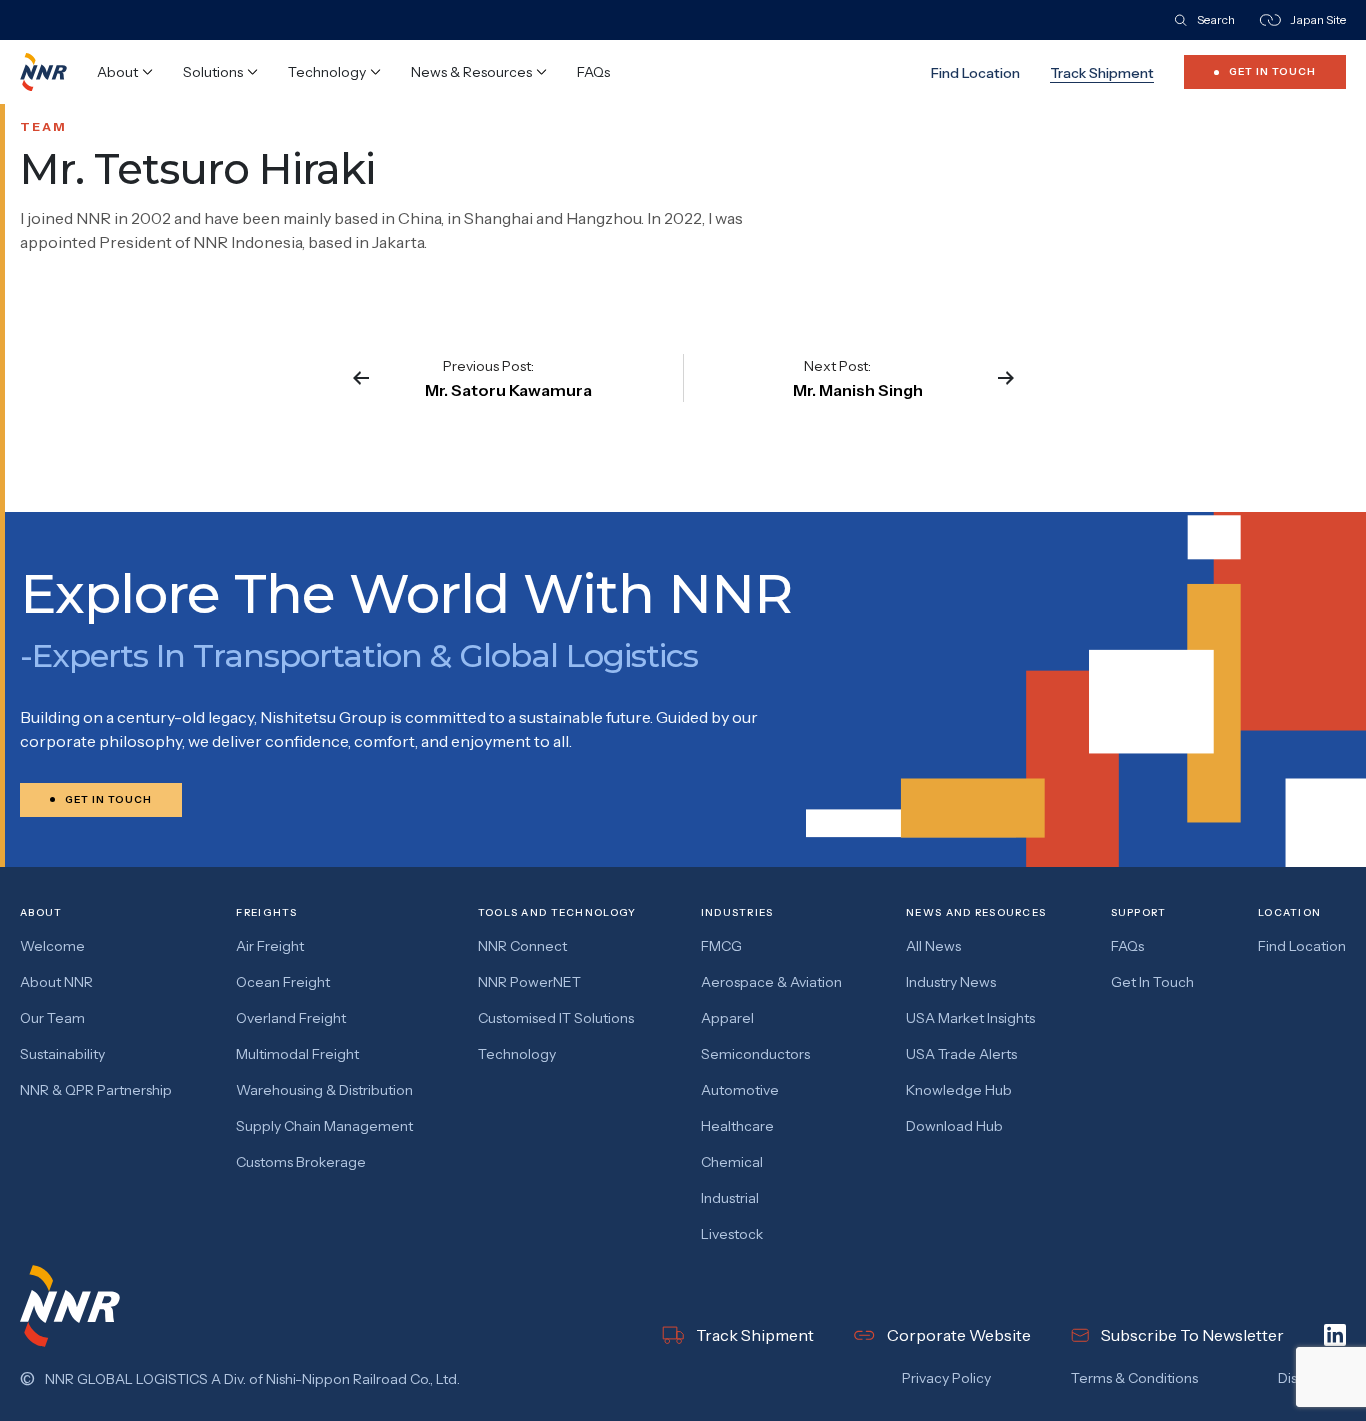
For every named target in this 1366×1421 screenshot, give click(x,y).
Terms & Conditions (1134, 1378)
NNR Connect (522, 946)
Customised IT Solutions (556, 1018)
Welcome (52, 946)
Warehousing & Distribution (324, 1090)
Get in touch (1152, 982)
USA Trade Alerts (961, 1054)
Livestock (732, 1234)
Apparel (727, 1018)
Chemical (732, 1162)
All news (933, 946)
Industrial (730, 1198)
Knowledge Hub (959, 1090)
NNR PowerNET (529, 982)
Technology (517, 1054)
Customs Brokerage (301, 1162)
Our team (52, 1018)
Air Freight (270, 946)
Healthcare (737, 1126)
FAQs (593, 72)
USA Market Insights (970, 1018)
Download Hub (954, 1126)
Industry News (951, 982)
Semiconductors (755, 1054)
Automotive (740, 1090)
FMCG (721, 946)
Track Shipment (1102, 73)
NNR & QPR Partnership (96, 1090)
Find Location (975, 73)
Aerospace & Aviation (771, 982)
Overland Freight (291, 1018)
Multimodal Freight (297, 1054)
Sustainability (62, 1054)
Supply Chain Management (324, 1126)
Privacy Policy (946, 1378)
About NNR (56, 982)
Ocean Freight (283, 982)
